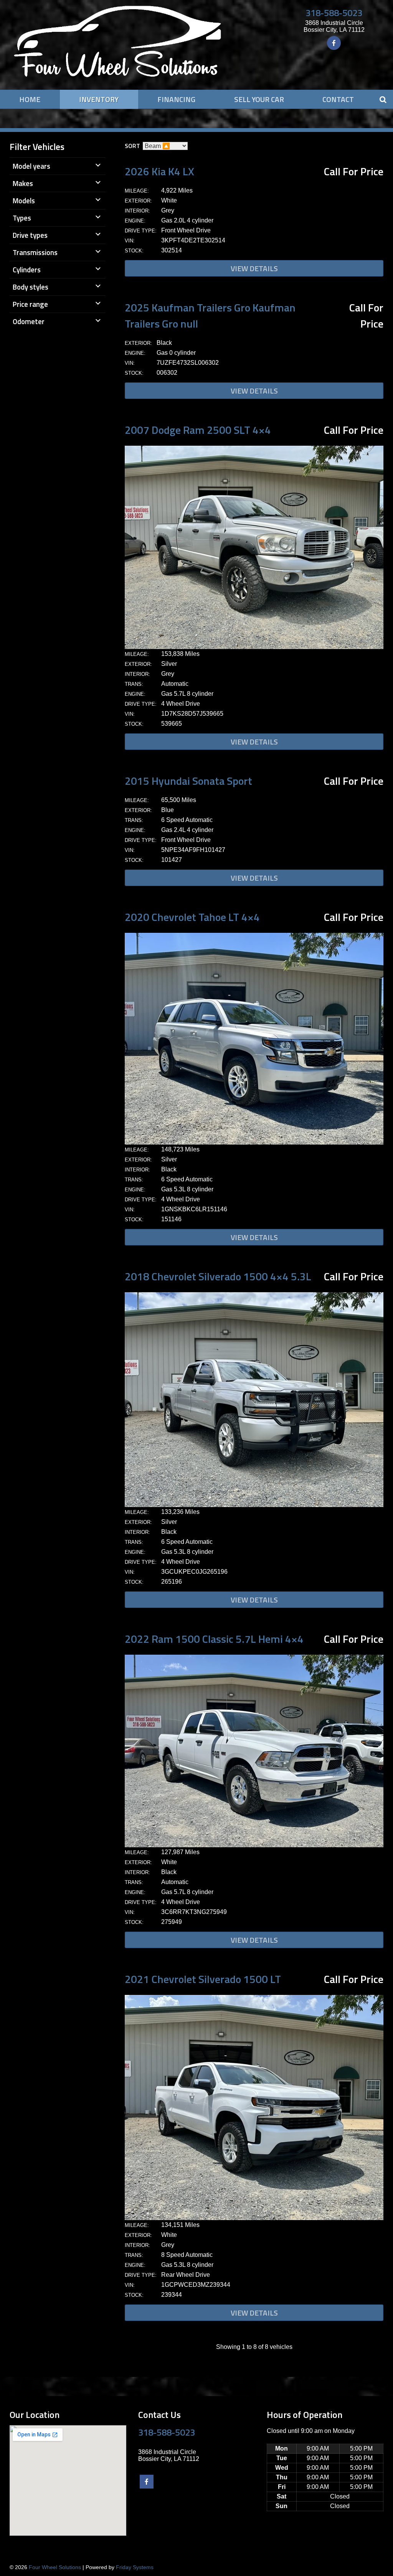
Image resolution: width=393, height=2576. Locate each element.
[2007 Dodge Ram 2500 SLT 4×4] (254, 647)
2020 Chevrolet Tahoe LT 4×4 (192, 917)
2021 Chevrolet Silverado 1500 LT (203, 1979)
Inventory (99, 99)
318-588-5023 (334, 13)
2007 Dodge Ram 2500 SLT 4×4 (198, 430)
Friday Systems (135, 2567)
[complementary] (370, 2553)
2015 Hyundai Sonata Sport (188, 781)
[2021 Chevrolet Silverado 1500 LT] (254, 2218)
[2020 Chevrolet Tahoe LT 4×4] (254, 1142)
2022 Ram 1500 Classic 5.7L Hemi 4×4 (214, 1639)
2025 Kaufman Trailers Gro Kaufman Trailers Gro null (210, 315)
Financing (176, 99)
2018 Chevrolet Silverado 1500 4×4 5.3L (218, 1276)
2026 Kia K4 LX (159, 171)
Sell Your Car (259, 99)
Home (30, 99)
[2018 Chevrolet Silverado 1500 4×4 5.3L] (254, 1505)
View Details (254, 268)
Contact (338, 99)
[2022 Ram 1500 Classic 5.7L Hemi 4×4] (254, 1845)
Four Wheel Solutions (55, 2567)
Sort (132, 146)
